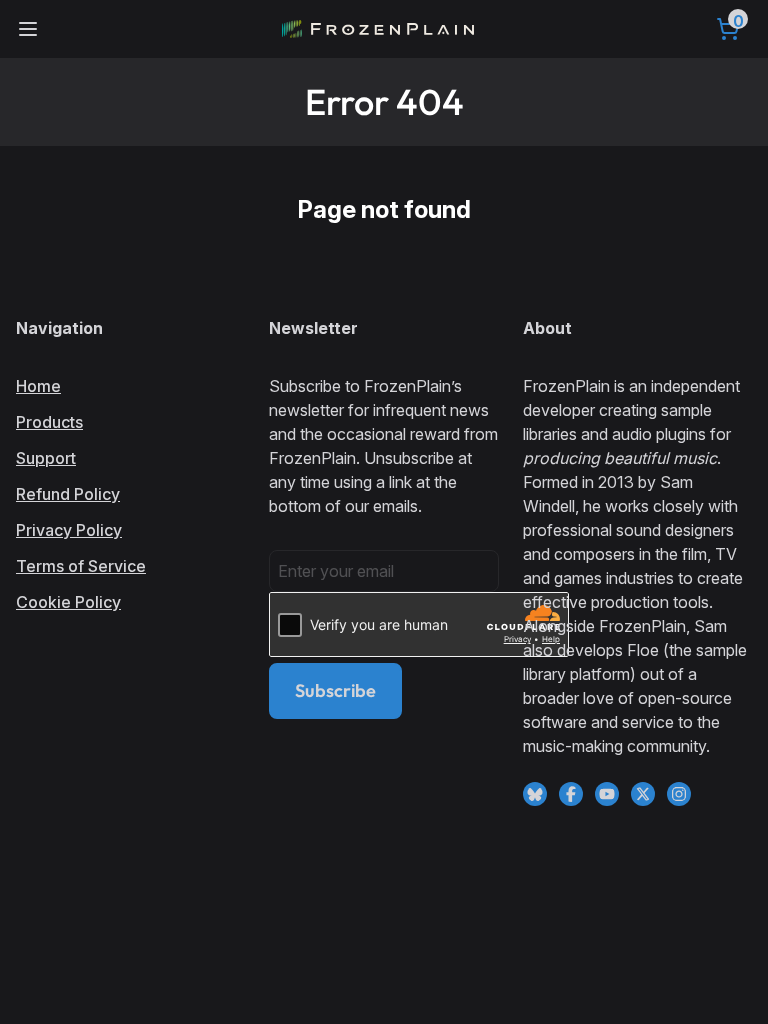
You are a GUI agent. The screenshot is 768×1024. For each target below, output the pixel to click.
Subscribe (335, 690)
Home (38, 386)
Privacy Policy (69, 530)
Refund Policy (68, 494)
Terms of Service (81, 566)
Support (46, 458)
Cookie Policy (68, 602)
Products (49, 422)
